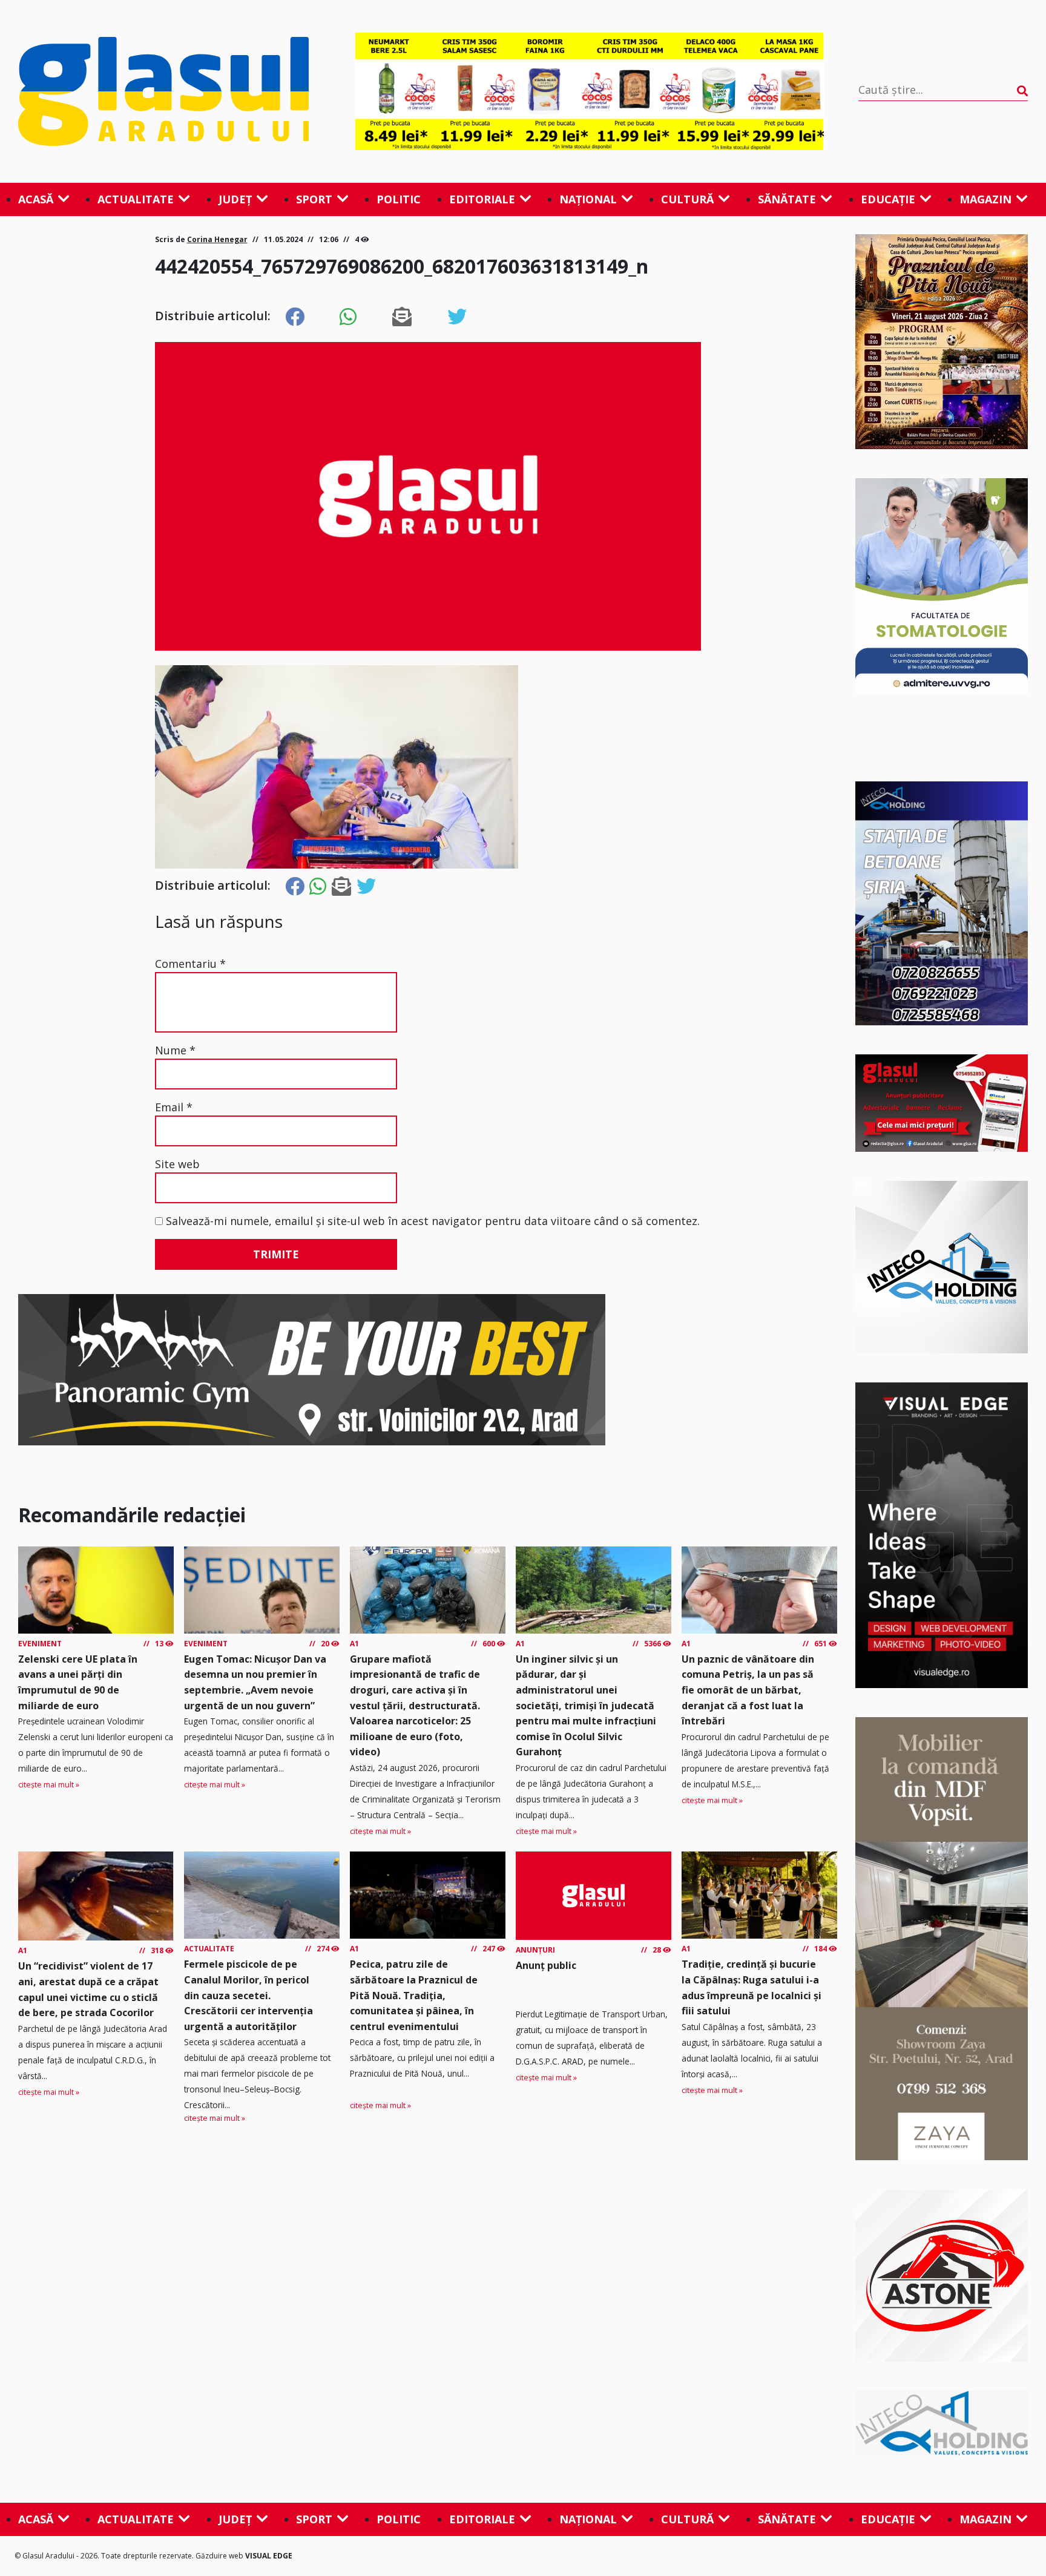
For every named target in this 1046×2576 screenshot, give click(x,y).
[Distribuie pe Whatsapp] (348, 317)
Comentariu (190, 964)
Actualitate (136, 199)
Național (588, 199)
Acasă (36, 199)
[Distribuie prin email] (402, 317)
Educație (888, 199)
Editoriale (482, 199)
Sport (314, 199)
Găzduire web (220, 2556)
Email (174, 1107)
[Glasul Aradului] (169, 91)
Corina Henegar (217, 239)
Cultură (687, 199)
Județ (235, 199)
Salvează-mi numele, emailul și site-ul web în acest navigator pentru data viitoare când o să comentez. (433, 1221)
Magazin (985, 199)
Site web (177, 1164)
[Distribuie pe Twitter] (457, 317)
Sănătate (787, 199)
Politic (399, 199)
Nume (175, 1050)
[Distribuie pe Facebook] (295, 317)
